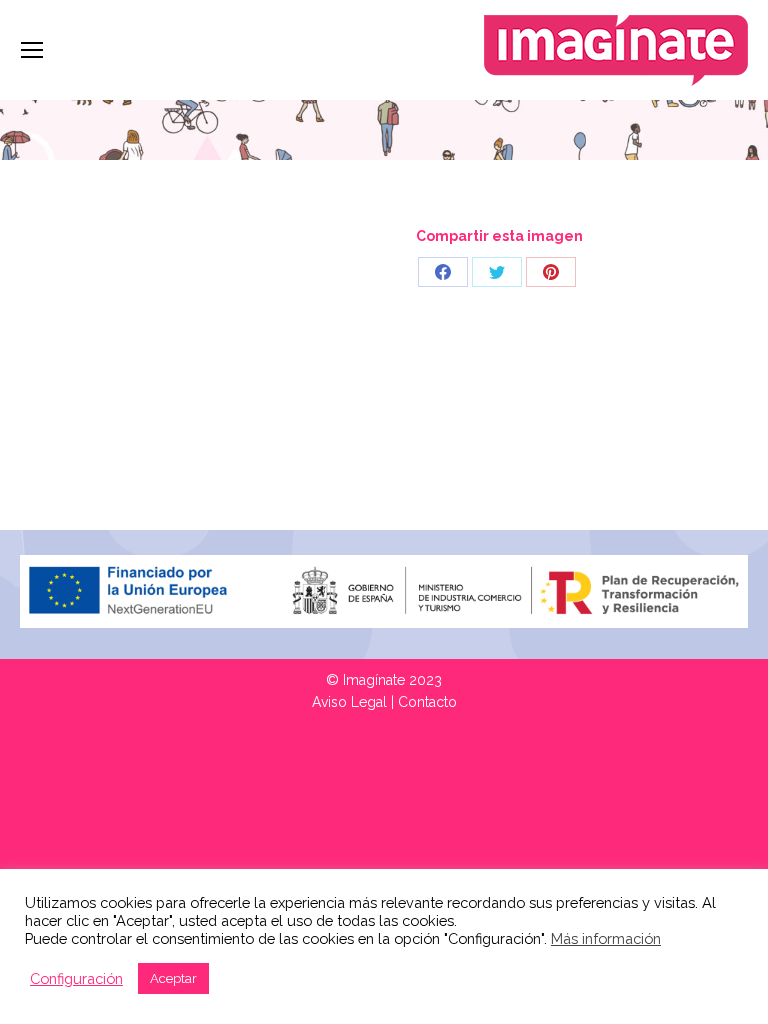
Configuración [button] (76, 978)
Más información (606, 938)
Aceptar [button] (173, 978)
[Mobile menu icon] (32, 50)
